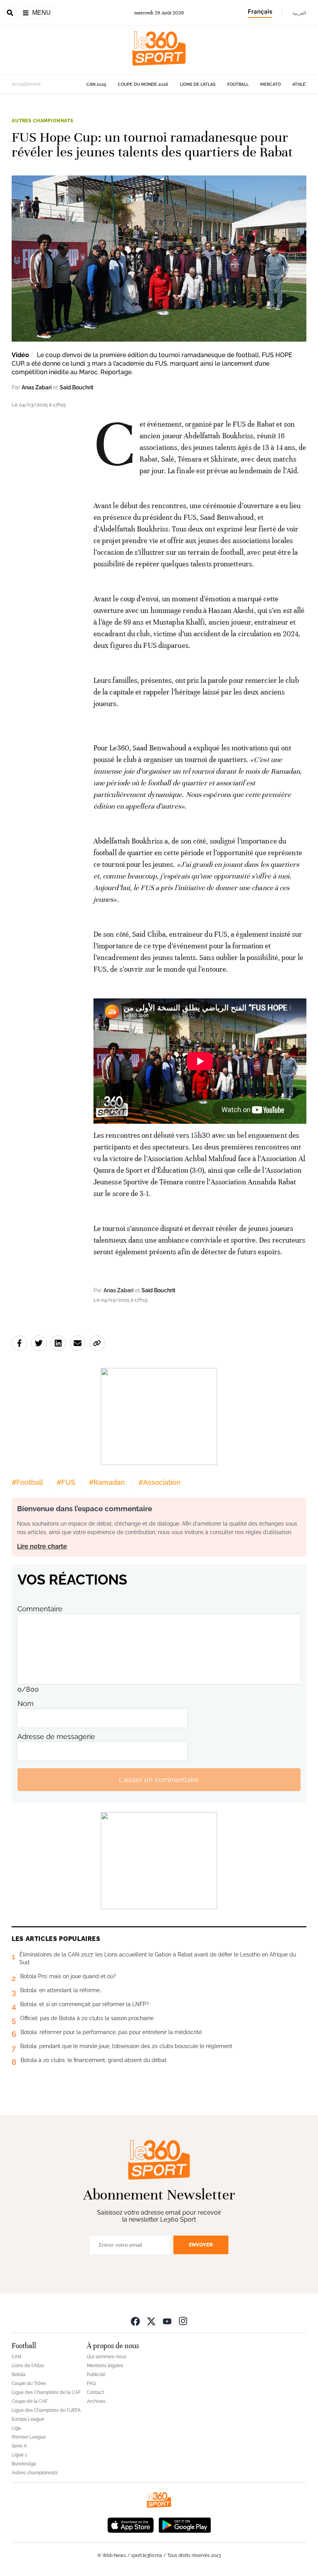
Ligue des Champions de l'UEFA (46, 2410)
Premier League (29, 2437)
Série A (19, 2446)
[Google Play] (185, 2524)
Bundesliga (24, 2464)
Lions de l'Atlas (198, 84)
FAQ (91, 2383)
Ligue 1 (19, 2455)
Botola (19, 2375)
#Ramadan (107, 1482)
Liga (16, 2428)
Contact (95, 2392)
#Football (27, 1482)
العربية (299, 13)
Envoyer (201, 2245)
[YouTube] (167, 2321)
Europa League (28, 2419)
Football (238, 84)
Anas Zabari (37, 387)
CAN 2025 (96, 84)
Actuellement (26, 84)
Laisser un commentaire (159, 1780)
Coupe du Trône (29, 2383)
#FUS (66, 1482)
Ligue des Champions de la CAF (46, 2392)
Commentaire (40, 1609)
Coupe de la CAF (30, 2401)
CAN (16, 2357)
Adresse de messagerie (56, 1737)
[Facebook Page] (135, 2321)
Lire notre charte (42, 1546)
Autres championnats (42, 121)
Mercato (270, 84)
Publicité (96, 2375)
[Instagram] (183, 2321)
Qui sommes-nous (107, 2357)
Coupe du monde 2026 (143, 84)
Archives (96, 2401)
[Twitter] (151, 2321)
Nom (26, 1704)
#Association (160, 1482)
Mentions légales (105, 2366)
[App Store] (131, 2524)
